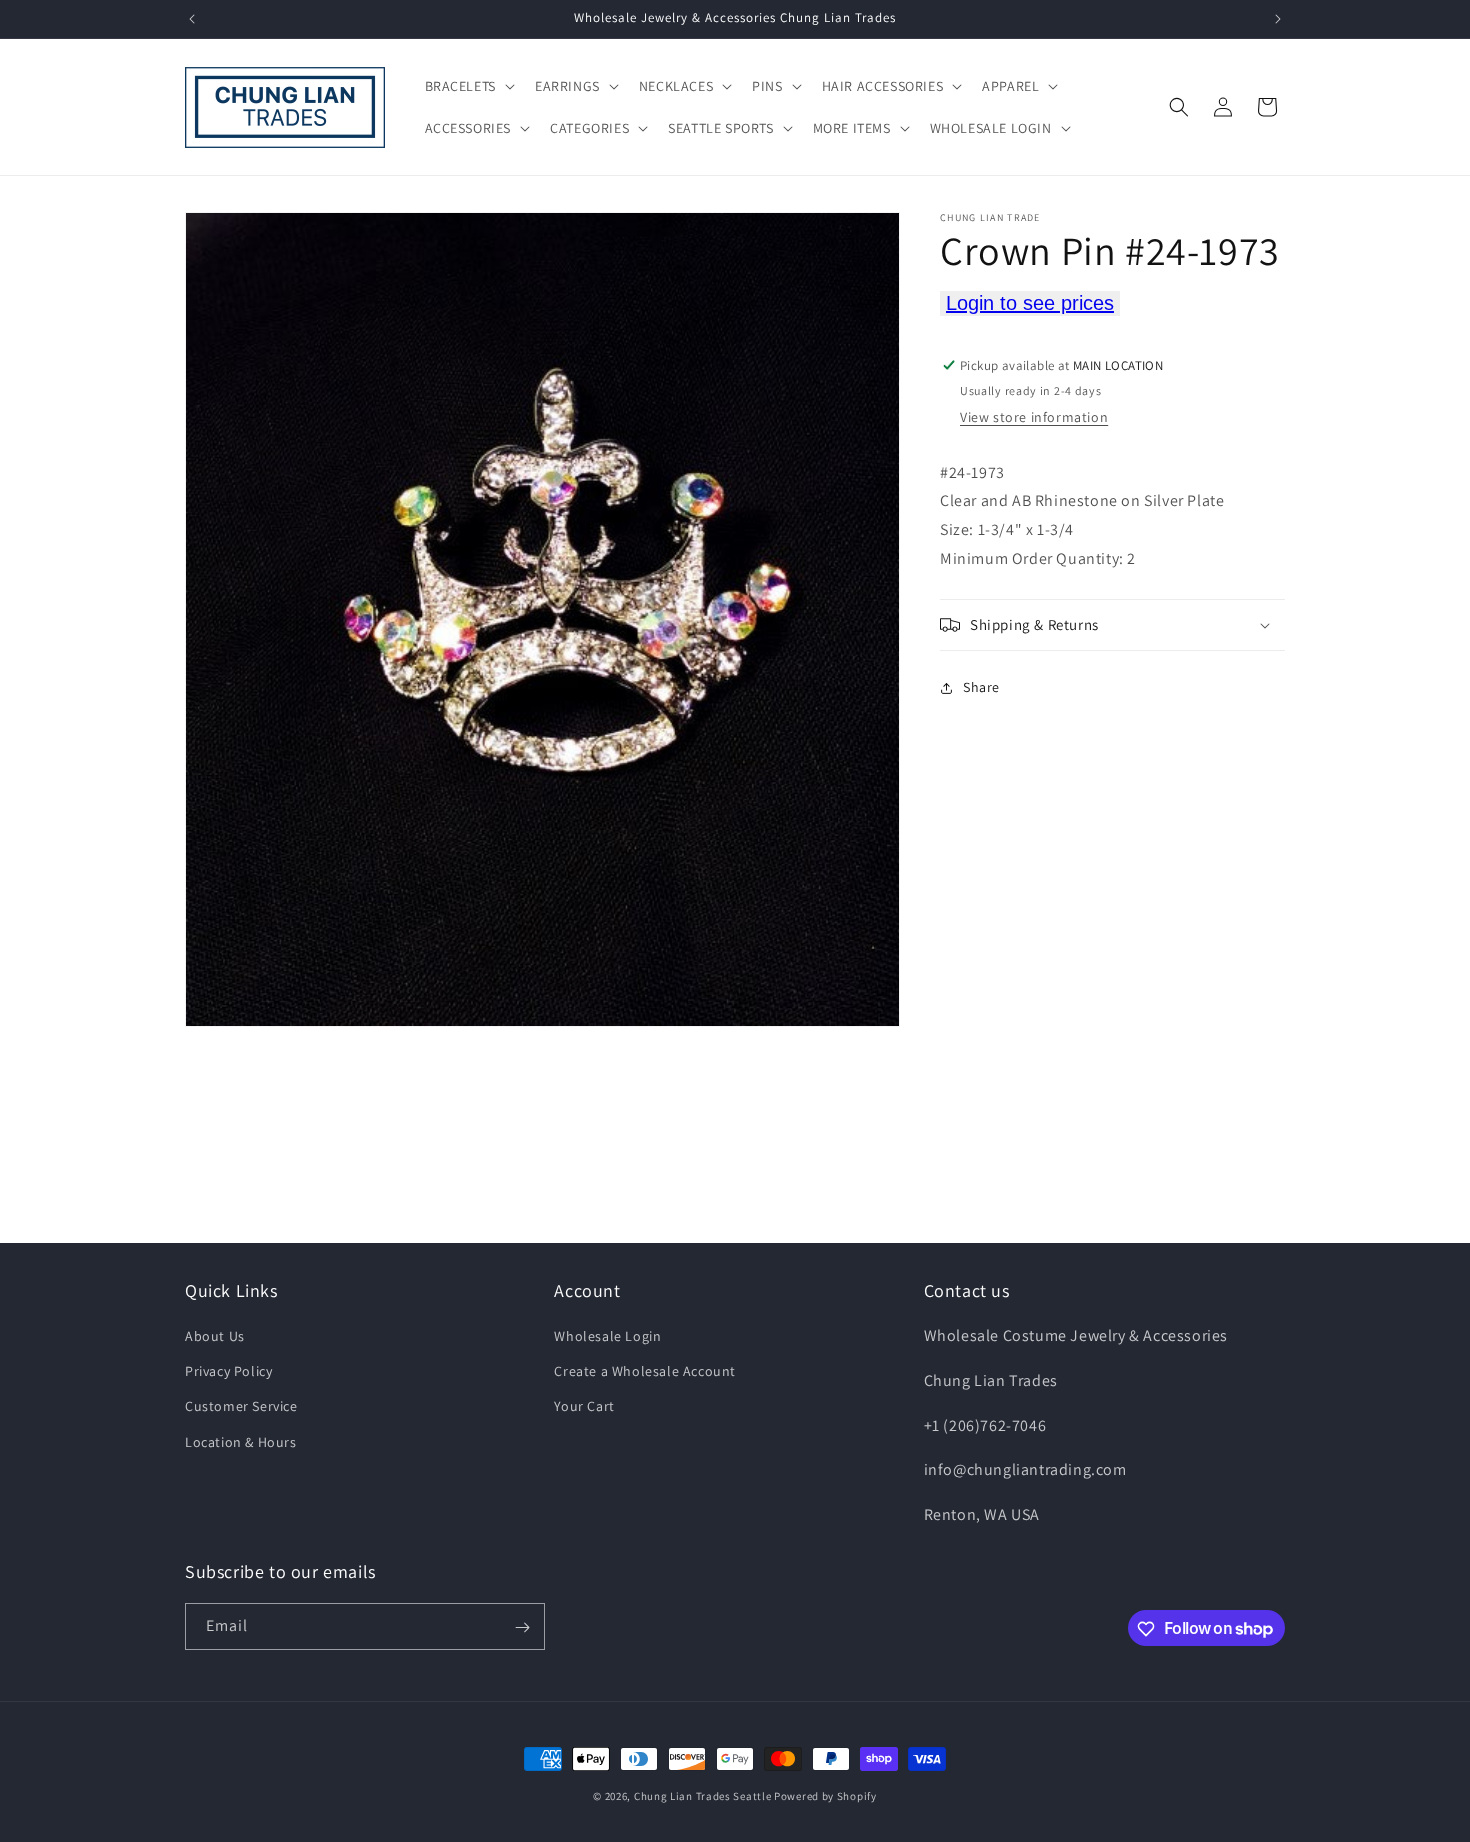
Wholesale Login (607, 1336)
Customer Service (241, 1407)
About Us (215, 1336)
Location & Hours (241, 1442)
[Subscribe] (522, 1627)
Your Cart (584, 1407)
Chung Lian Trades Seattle (703, 1796)
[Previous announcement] (192, 19)
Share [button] (981, 687)
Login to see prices (1030, 303)
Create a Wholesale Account (645, 1371)
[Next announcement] (1278, 19)
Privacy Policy (228, 1371)
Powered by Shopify (825, 1796)
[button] (468, 86)
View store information (1034, 417)
